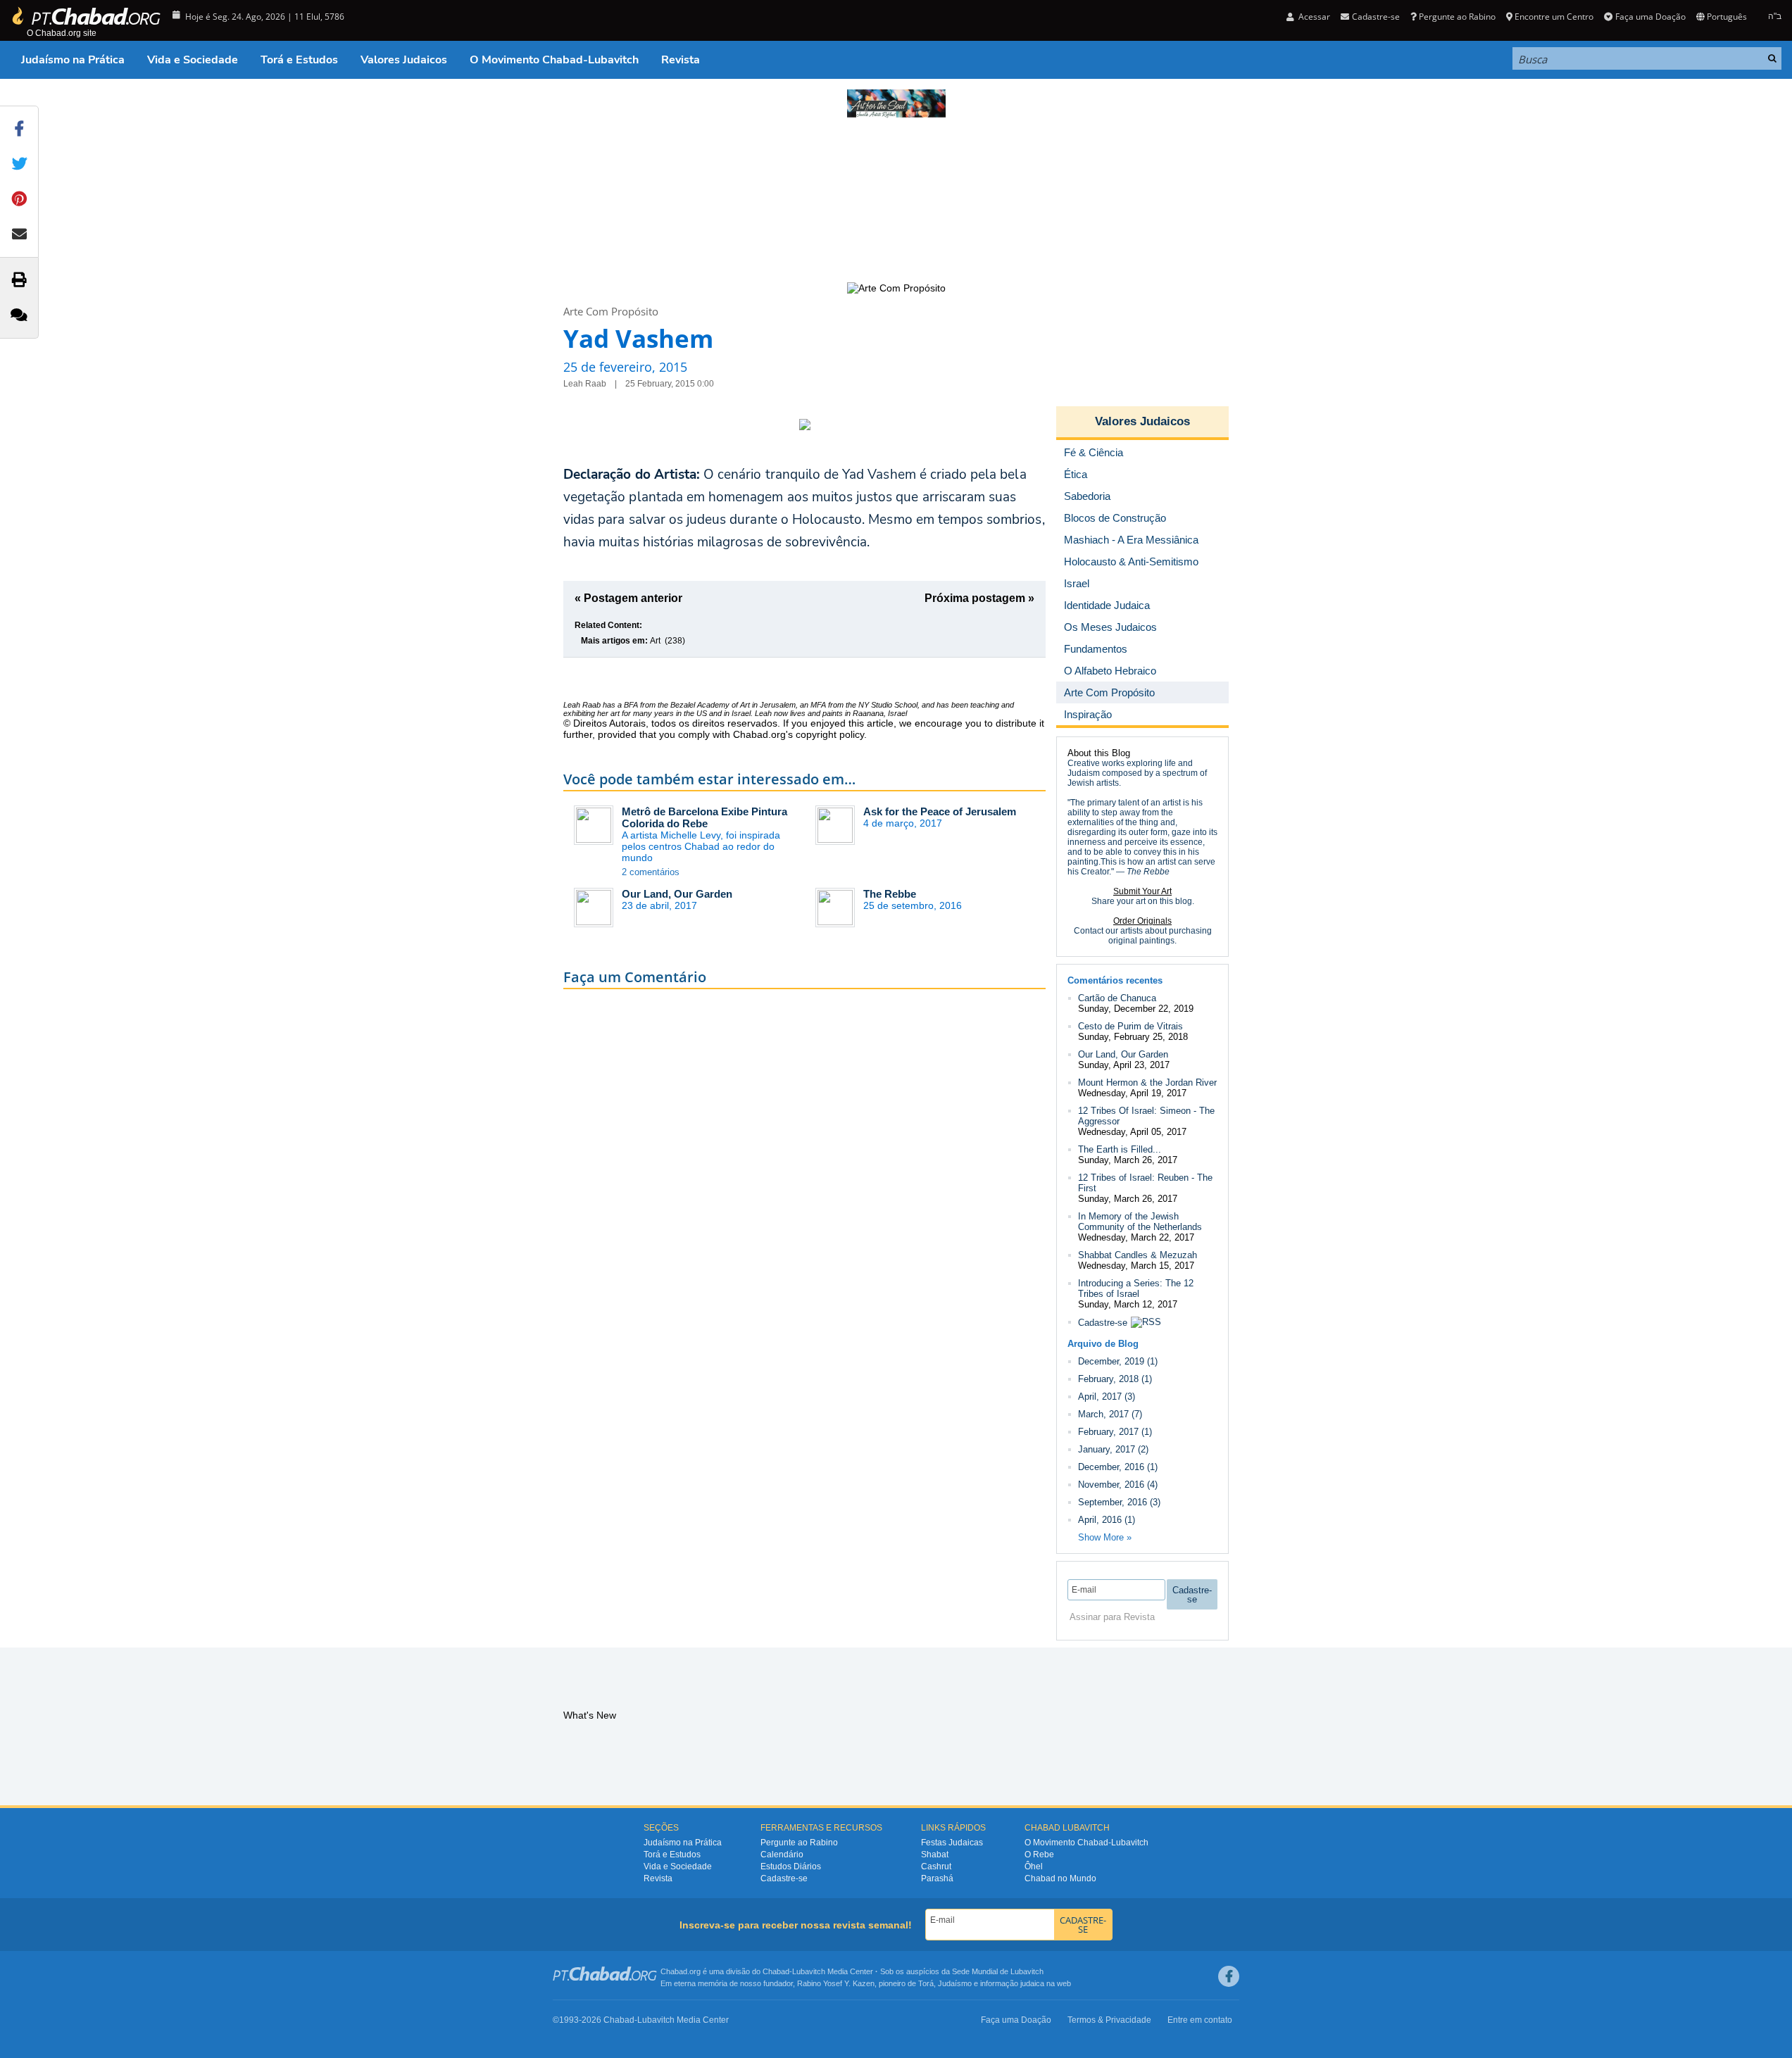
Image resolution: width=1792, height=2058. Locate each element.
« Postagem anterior (628, 598)
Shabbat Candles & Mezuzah (1138, 1255)
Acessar (1313, 17)
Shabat (935, 1855)
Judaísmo (955, 1983)
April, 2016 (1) (1107, 1520)
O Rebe (1039, 1855)
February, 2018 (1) (1115, 1379)
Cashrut (936, 1866)
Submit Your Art (1142, 891)
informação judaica (1012, 1983)
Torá (926, 1983)
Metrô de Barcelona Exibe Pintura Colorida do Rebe (704, 817)
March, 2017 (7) (1110, 1414)
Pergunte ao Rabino (1457, 17)
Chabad (776, 1971)
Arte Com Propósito (611, 311)
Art (655, 641)
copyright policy (830, 734)
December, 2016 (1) (1118, 1467)
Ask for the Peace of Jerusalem (940, 811)
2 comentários (651, 872)
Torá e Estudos (299, 60)
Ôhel (1034, 1866)
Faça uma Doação (1650, 17)
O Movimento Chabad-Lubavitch (554, 60)
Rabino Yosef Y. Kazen (836, 1983)
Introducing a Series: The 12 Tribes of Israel (1136, 1288)
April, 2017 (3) (1107, 1397)
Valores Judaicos (404, 60)
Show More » (1105, 1537)
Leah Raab (582, 705)
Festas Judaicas (952, 1843)
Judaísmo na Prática (73, 60)
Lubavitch (809, 1971)
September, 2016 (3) (1119, 1502)
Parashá (937, 1878)
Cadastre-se (1103, 1323)
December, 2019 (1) (1118, 1361)
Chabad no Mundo (1060, 1878)
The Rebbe (890, 894)
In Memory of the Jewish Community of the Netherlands (1140, 1222)
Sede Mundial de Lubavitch (998, 1971)
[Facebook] (1229, 1976)
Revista (681, 60)
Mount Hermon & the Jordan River (1147, 1083)
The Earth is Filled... (1120, 1149)
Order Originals (1142, 921)
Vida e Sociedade (193, 60)
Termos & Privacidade (1109, 2020)
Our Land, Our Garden (677, 894)
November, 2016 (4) (1118, 1485)
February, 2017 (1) (1115, 1432)
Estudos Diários (791, 1866)
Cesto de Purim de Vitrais (1130, 1026)
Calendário (782, 1855)
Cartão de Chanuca (1117, 998)
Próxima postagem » (979, 598)
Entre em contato (1200, 2020)
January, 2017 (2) (1113, 1449)
